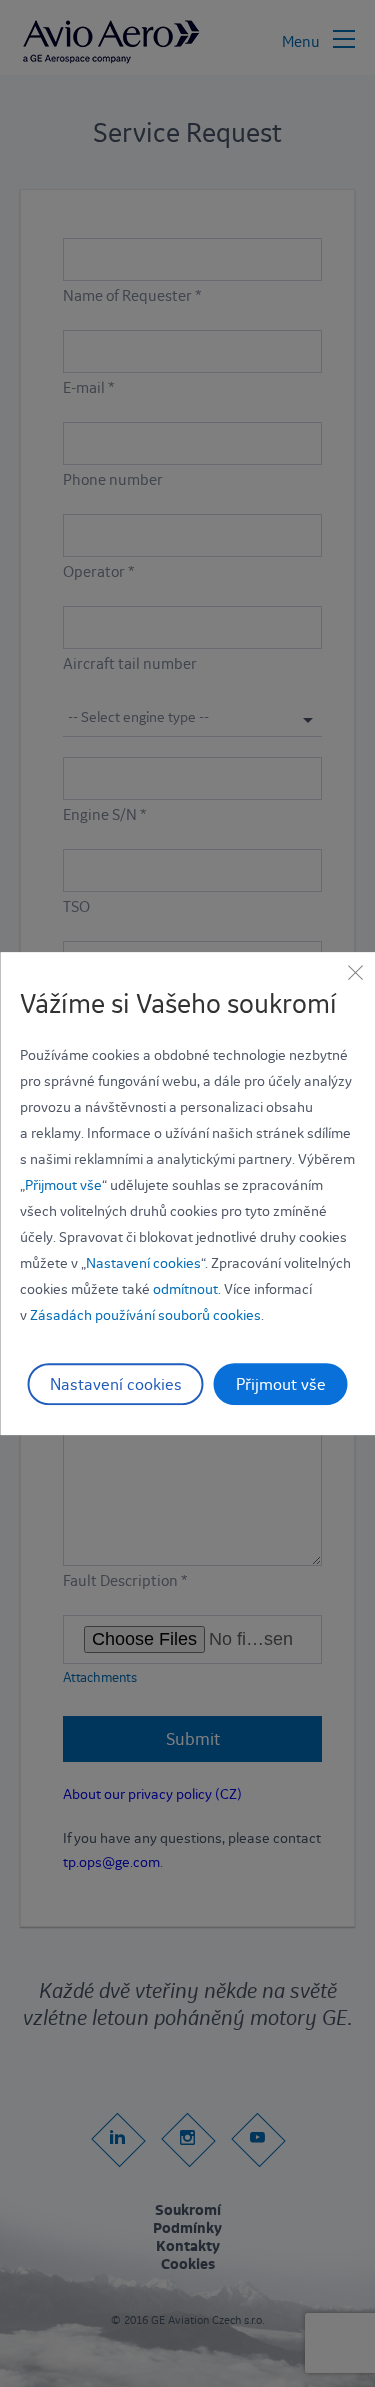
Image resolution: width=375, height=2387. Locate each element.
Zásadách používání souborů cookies (145, 1315)
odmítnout (185, 1289)
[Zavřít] (355, 972)
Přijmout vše (63, 1185)
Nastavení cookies (143, 1263)
